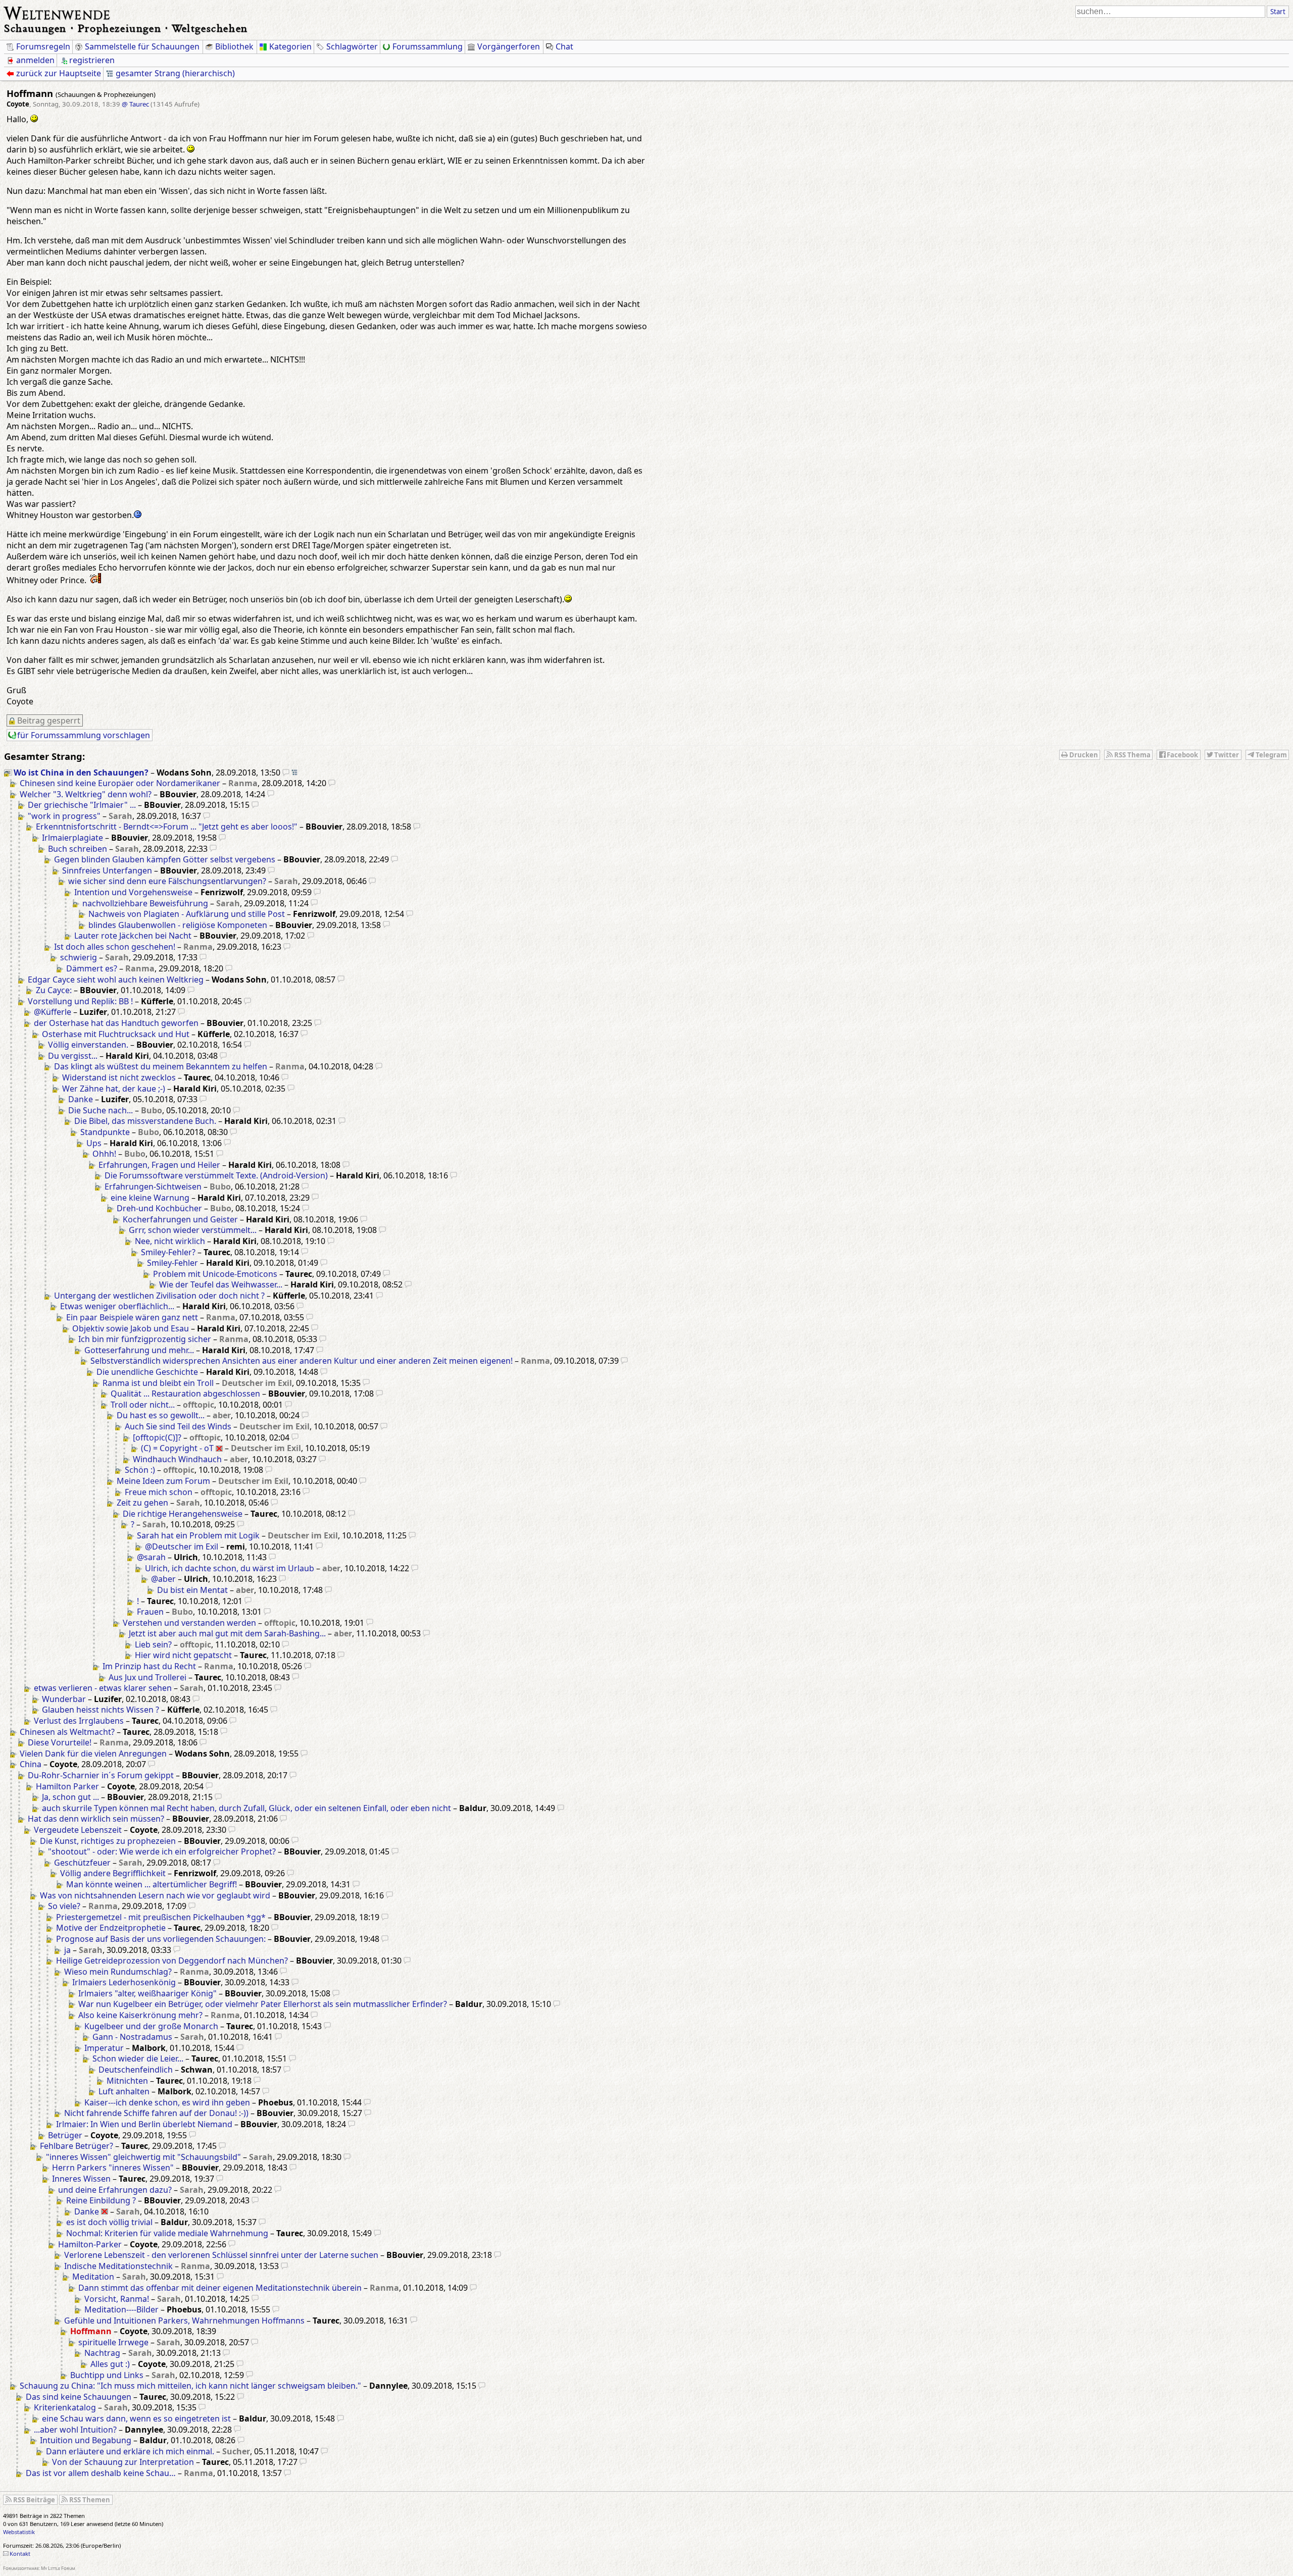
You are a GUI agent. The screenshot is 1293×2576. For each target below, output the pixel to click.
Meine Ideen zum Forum (163, 1481)
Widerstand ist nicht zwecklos (119, 1077)
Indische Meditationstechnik (118, 2266)
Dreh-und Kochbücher (159, 1208)
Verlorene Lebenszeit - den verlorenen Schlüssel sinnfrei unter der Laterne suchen (221, 2255)
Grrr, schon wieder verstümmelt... (193, 1230)
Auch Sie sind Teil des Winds (178, 1426)
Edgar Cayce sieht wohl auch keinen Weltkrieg (116, 980)
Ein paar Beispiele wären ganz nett (132, 1317)
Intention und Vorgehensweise (133, 892)
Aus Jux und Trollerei (147, 1677)
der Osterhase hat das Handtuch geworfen (116, 1023)
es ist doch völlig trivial (109, 2222)
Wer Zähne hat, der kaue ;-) (114, 1089)
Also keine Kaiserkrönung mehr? (140, 2015)
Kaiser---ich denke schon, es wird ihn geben (167, 2102)
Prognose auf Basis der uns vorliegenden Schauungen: (161, 1939)
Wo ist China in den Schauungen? (81, 772)
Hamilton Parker (67, 1786)
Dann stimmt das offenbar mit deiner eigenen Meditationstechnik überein (220, 2288)
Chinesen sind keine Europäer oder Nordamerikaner (120, 783)
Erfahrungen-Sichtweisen (153, 1187)
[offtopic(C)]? (157, 1437)
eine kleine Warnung (150, 1198)
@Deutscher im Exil (182, 1547)
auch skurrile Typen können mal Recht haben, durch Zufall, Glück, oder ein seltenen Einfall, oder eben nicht (246, 1808)
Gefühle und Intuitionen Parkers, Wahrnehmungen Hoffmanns (184, 2321)
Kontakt (20, 2554)
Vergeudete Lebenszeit (78, 1830)
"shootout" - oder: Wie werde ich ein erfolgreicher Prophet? (162, 1851)
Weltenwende (57, 12)
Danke (81, 1099)
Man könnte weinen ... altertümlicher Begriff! (152, 1884)
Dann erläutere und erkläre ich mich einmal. (130, 2451)
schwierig (79, 957)
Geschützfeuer (82, 1863)
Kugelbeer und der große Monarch (151, 2026)
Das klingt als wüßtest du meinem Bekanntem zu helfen (161, 1066)
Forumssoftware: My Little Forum (39, 2568)
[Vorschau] (286, 772)
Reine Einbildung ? (101, 2200)
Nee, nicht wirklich (170, 1241)
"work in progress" (64, 816)
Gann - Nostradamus (132, 2037)
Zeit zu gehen (142, 1503)
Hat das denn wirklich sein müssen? (96, 1819)
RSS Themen (90, 2500)
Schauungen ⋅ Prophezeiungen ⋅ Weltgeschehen (126, 28)
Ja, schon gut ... (70, 1797)
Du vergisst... (73, 1056)
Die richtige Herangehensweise (183, 1514)
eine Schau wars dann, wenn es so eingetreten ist (136, 2418)
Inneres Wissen (81, 2179)
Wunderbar (64, 1699)
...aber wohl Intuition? (75, 2430)
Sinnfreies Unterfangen (107, 870)
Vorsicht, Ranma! (117, 2299)
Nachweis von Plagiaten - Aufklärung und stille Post (187, 914)
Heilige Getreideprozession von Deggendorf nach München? (172, 1961)
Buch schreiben (78, 849)
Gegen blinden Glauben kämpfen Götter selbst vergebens (165, 859)
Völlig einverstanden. (88, 1045)
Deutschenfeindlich (136, 2070)
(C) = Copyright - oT (177, 1448)
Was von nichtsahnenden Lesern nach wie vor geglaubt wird (155, 1895)
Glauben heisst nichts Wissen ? (101, 1710)
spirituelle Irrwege (113, 2342)
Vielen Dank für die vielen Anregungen (93, 1754)
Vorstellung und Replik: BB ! (80, 1001)
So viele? (64, 1906)
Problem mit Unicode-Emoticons (215, 1274)
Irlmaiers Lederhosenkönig (124, 1982)
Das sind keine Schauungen (79, 2397)
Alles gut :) (110, 2364)
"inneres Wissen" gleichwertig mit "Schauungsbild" (143, 2157)
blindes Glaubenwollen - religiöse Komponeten (178, 925)
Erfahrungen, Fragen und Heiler (159, 1165)
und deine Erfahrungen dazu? (115, 2190)
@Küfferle (53, 1012)
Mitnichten (127, 2081)
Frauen (150, 1612)
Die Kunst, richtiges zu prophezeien (108, 1841)
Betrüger (65, 2135)
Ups (94, 1143)
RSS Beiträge (34, 2500)
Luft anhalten (124, 2091)
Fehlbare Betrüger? (77, 2146)
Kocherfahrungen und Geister (180, 1219)
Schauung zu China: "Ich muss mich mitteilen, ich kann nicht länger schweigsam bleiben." (190, 2386)
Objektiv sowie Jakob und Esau (131, 1328)
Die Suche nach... (101, 1110)
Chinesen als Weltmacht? (67, 1732)
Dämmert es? (92, 968)
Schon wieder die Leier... (138, 2058)
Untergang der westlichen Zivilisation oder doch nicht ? (159, 1296)
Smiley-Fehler (172, 1263)
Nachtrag (102, 2353)
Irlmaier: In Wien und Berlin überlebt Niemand (144, 2124)
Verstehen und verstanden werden (189, 1623)
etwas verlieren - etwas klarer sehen (103, 1688)
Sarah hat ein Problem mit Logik (198, 1535)
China (31, 1764)
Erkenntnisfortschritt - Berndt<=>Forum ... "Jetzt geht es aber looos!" (167, 827)
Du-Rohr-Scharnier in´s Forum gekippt (101, 1775)
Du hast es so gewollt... (161, 1415)
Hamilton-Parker (90, 2244)
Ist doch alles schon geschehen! (115, 947)
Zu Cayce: (54, 990)
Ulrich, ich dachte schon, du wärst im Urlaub (230, 1568)
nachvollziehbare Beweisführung (145, 903)
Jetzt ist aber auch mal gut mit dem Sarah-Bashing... (227, 1633)
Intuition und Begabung (86, 2440)
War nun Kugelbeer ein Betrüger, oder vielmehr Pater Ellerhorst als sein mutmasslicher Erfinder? (263, 2004)
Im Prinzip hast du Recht (149, 1666)
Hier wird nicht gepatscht (183, 1655)
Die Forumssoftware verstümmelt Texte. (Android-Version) (216, 1175)
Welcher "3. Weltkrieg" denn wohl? (86, 794)
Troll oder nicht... (143, 1405)
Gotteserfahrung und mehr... (139, 1350)
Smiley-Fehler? (168, 1252)
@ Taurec (135, 104)
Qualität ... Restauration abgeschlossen (185, 1394)
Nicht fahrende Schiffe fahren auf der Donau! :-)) (156, 2113)
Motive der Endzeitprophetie (111, 1928)
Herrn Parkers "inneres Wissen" (113, 2168)
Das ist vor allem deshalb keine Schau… (101, 2473)
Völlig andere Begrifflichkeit (113, 1873)
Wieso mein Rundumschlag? (118, 1972)
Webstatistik (19, 2532)
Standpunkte (105, 1132)
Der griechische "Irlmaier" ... (82, 805)
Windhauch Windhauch (177, 1459)
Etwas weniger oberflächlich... (117, 1306)
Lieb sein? (153, 1644)
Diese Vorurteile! (60, 1742)
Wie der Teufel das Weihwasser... (221, 1284)
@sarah (151, 1557)
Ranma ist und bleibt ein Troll (158, 1383)
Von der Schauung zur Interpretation (123, 2462)
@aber (163, 1579)
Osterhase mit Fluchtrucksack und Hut (116, 1034)
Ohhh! (104, 1154)
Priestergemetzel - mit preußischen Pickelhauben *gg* (161, 1917)
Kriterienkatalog (65, 2407)
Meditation (93, 2277)
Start (1278, 12)
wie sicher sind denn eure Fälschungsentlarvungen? (167, 881)
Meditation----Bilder (121, 2309)
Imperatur (104, 2048)
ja (67, 1950)
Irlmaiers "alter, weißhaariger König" (147, 1993)
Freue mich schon (159, 1492)
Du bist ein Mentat (192, 1590)
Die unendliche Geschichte (147, 1372)
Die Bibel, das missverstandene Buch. (145, 1121)
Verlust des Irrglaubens (79, 1721)
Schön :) (140, 1470)
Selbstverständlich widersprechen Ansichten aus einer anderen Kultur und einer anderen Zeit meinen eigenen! (302, 1361)
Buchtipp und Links (107, 2375)
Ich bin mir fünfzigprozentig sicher (145, 1339)
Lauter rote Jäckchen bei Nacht (133, 936)
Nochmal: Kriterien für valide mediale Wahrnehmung (167, 2233)
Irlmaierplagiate (72, 838)
